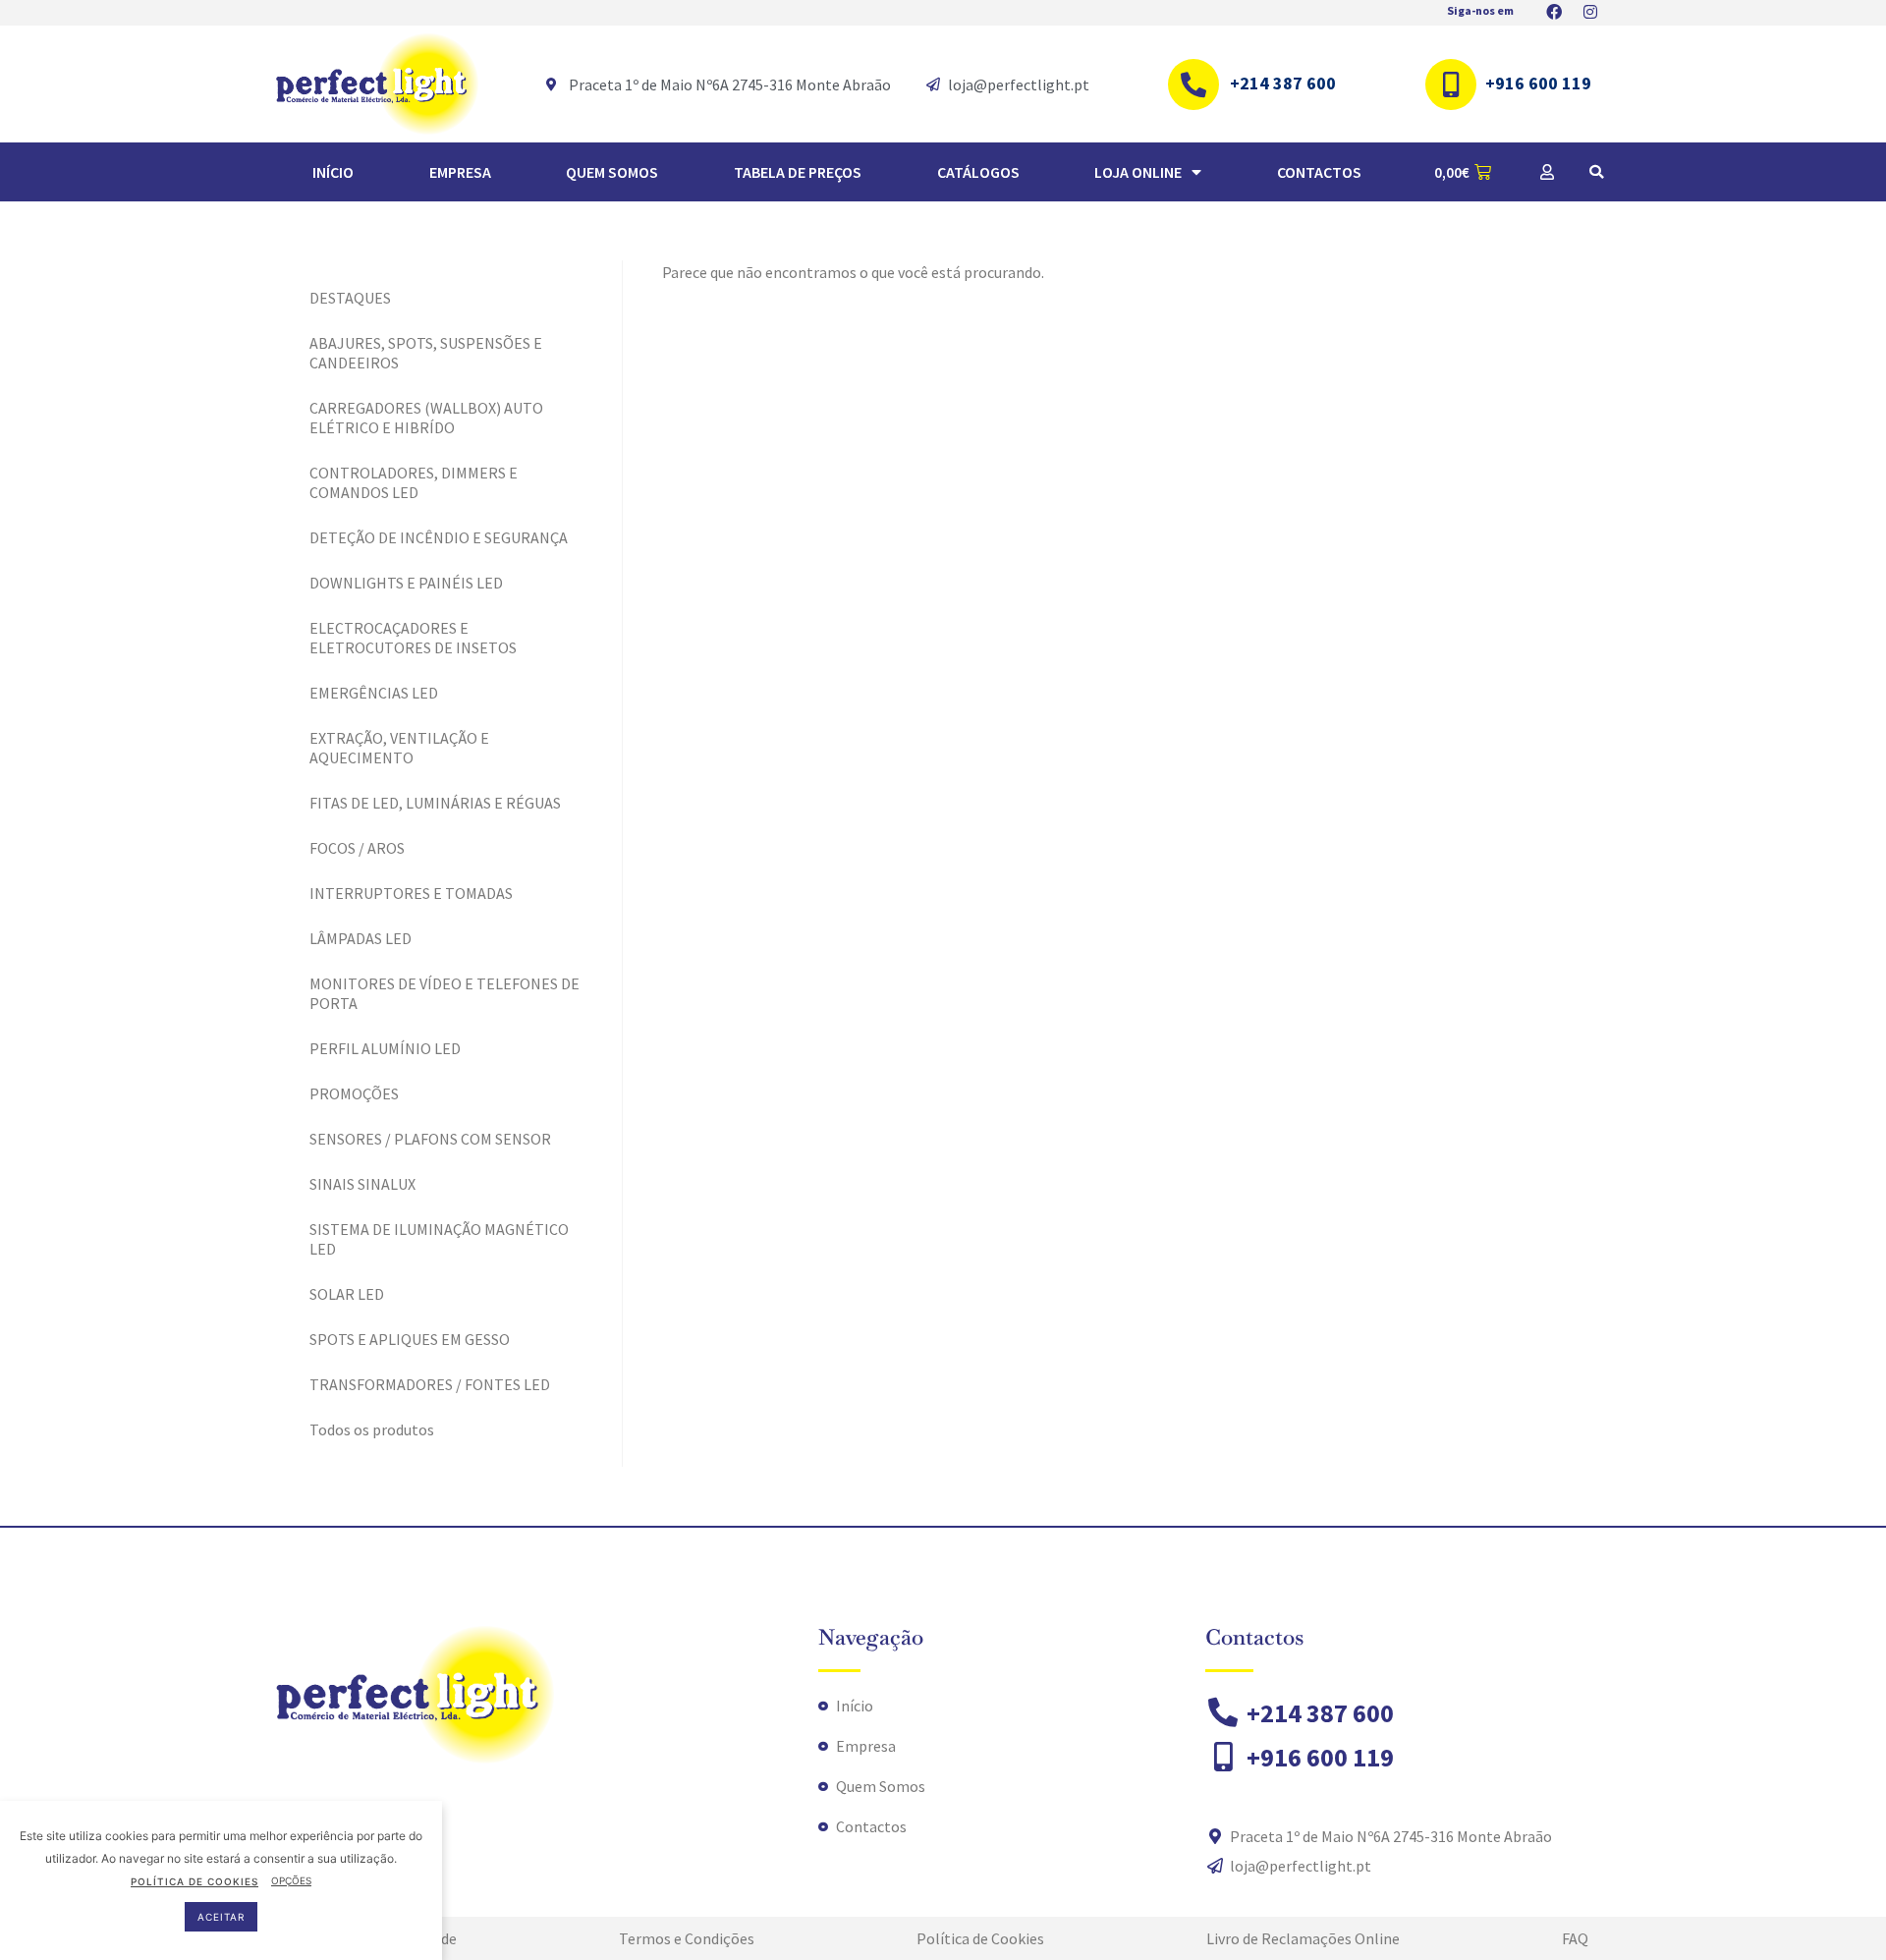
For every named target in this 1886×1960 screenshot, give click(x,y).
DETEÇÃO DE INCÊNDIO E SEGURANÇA (439, 537)
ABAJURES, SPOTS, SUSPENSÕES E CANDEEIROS (426, 353)
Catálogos (978, 172)
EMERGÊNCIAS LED (374, 693)
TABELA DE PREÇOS (798, 172)
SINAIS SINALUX (362, 1184)
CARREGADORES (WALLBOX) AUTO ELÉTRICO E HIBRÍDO (426, 418)
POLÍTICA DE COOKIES (194, 1880)
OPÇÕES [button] (291, 1880)
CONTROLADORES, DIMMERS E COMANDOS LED (414, 482)
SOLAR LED (347, 1294)
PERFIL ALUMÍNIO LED (385, 1048)
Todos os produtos (372, 1429)
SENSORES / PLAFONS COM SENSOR (430, 1139)
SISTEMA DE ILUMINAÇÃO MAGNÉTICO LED (439, 1239)
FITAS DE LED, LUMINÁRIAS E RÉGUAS (435, 803)
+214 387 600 (1283, 83)
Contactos (1319, 172)
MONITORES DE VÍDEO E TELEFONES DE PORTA (444, 993)
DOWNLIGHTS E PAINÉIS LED (406, 583)
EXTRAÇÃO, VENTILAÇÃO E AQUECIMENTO (399, 748)
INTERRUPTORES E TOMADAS (411, 893)
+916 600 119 (1538, 83)
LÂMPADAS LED (361, 938)
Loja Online (1138, 172)
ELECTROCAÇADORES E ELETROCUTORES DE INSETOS (413, 638)
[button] (1596, 172)
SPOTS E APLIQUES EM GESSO (410, 1339)
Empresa (460, 172)
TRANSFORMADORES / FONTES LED (430, 1384)
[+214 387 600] (1193, 84)
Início (333, 172)
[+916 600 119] (1451, 84)
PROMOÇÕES (354, 1093)
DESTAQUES (350, 298)
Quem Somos (612, 172)
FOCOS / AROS (357, 848)
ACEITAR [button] (221, 1916)
